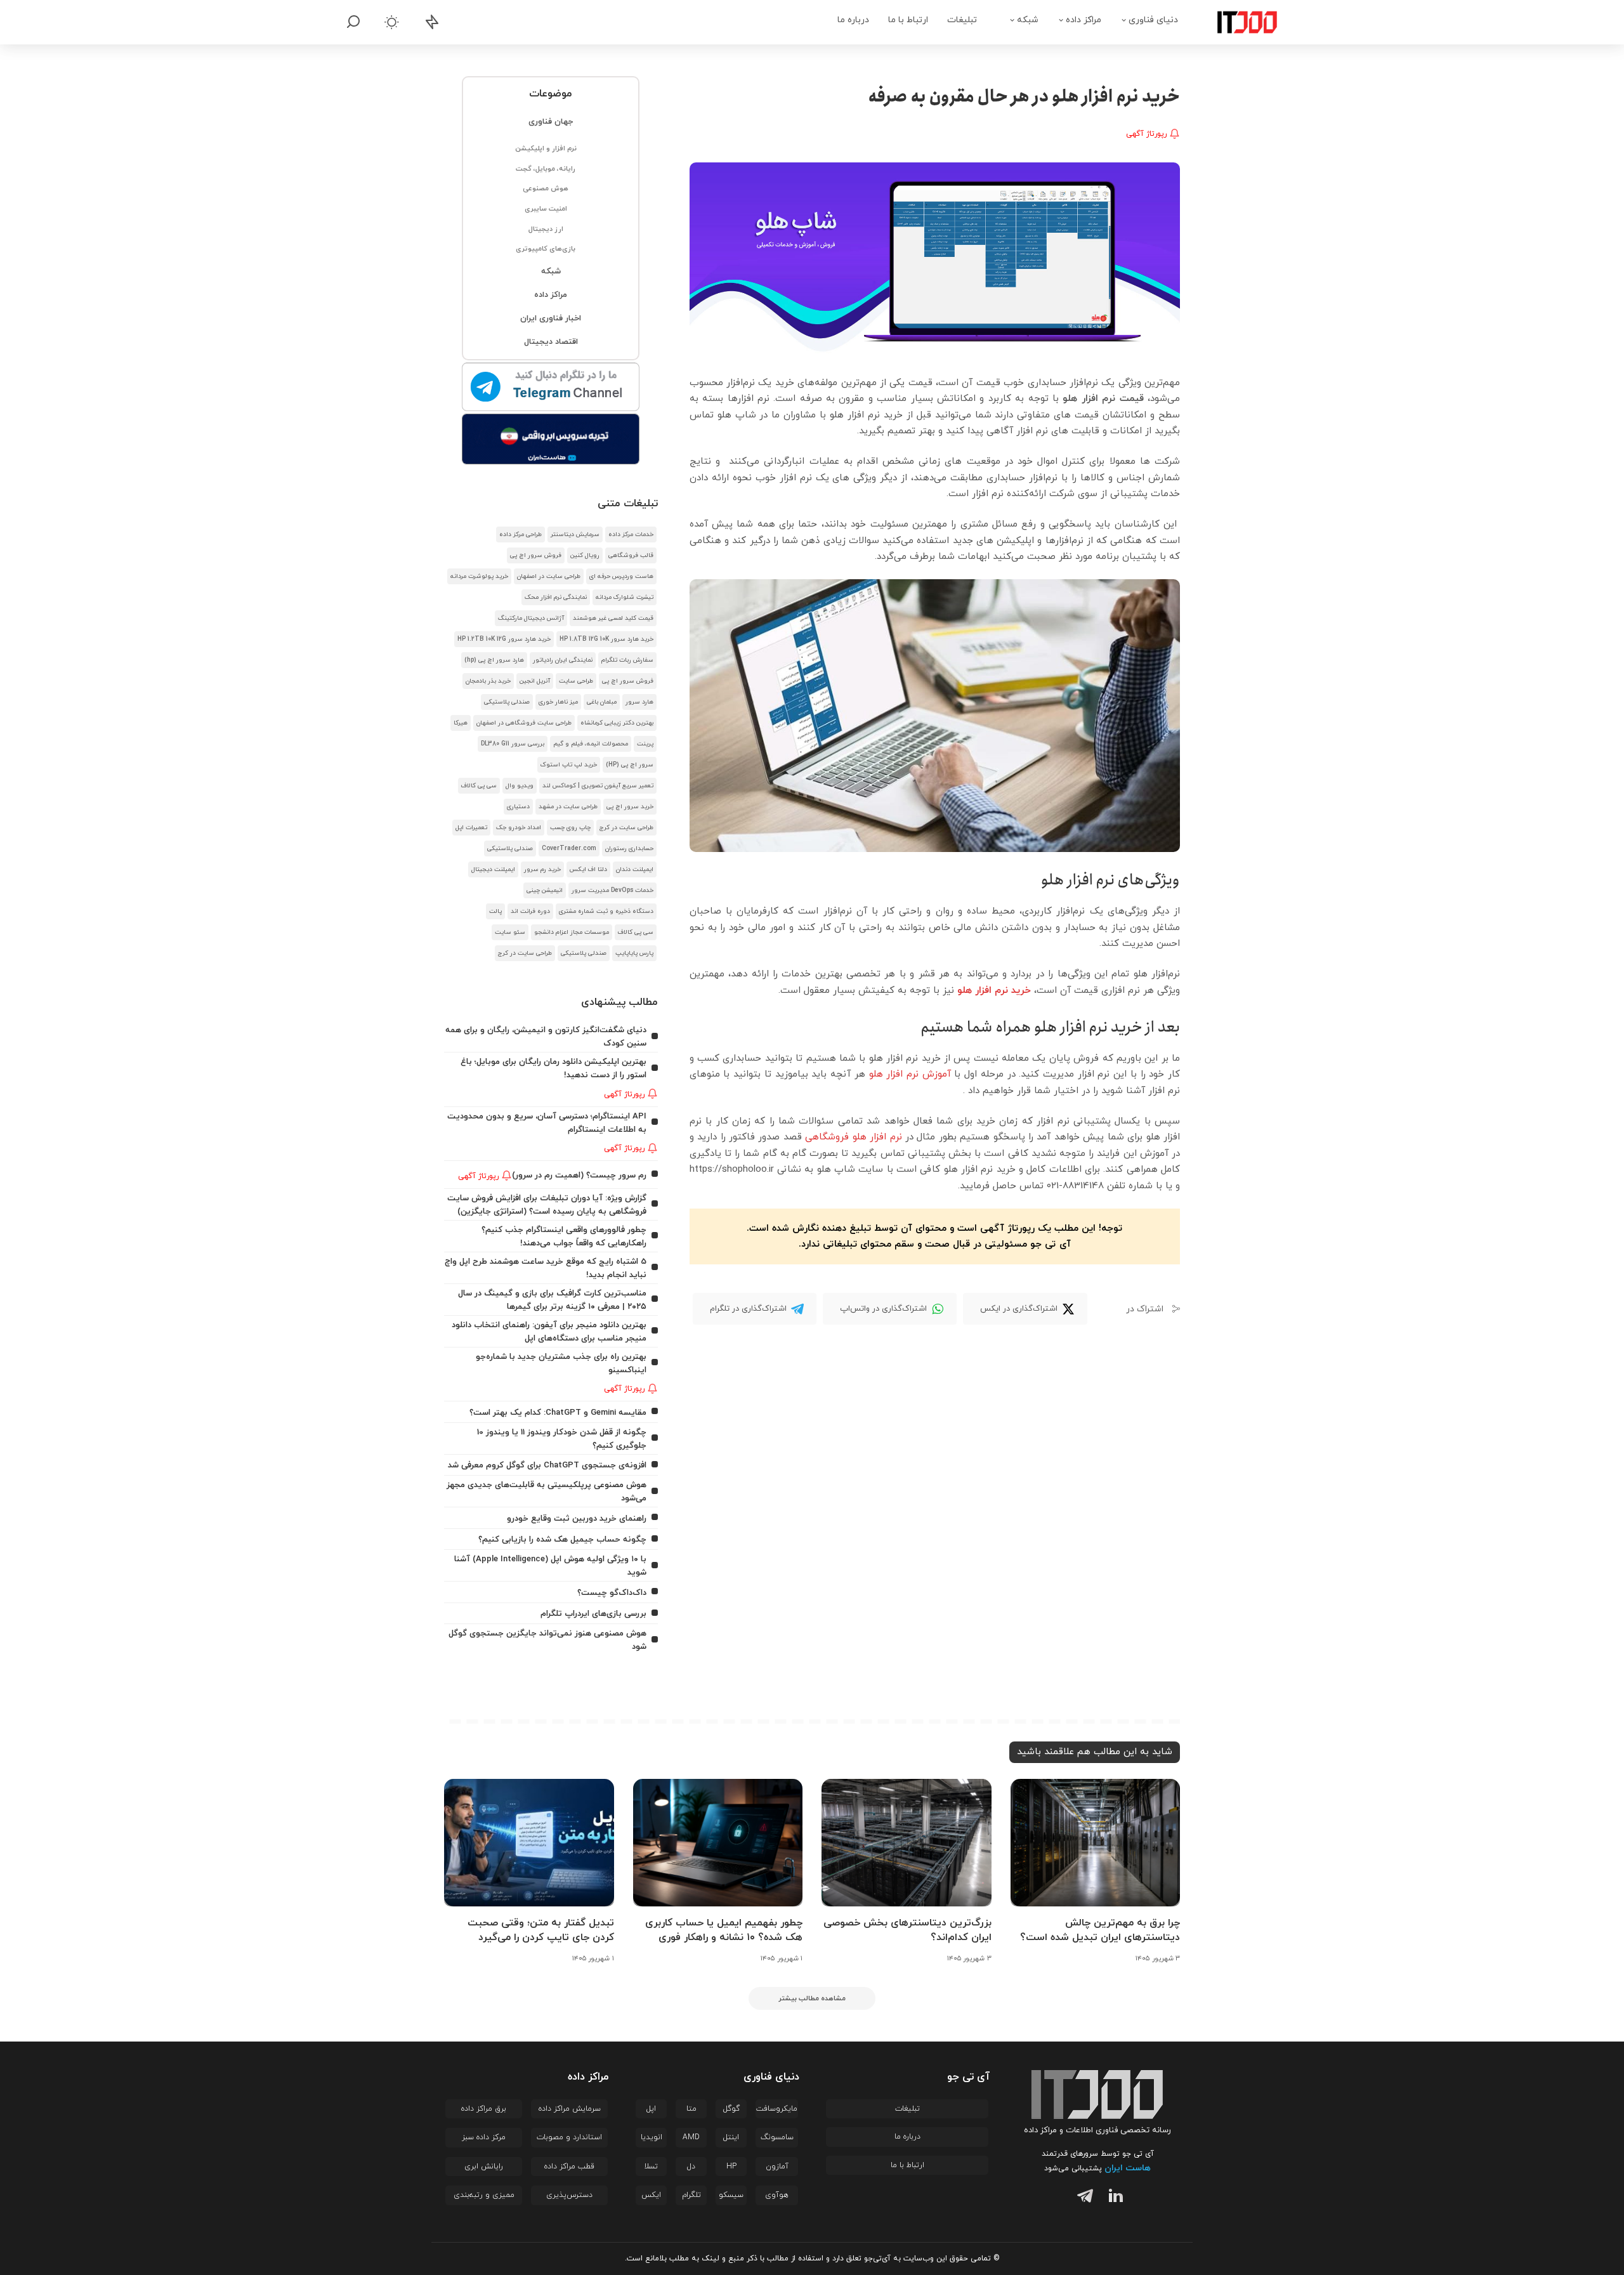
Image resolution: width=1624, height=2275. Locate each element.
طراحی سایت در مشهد (568, 807)
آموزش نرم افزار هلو (910, 1074)
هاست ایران (1128, 2168)
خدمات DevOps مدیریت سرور (612, 890)
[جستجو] (353, 22)
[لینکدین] (1113, 2198)
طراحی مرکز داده (521, 534)
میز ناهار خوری (558, 702)
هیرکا (461, 723)
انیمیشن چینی (545, 890)
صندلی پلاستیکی (507, 702)
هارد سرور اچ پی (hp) (494, 660)
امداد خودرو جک (519, 828)
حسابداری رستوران (629, 849)
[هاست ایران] (551, 439)
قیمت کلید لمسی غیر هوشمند (613, 618)
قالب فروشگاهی (631, 555)
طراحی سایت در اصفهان (549, 576)
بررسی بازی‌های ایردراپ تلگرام (593, 1614)
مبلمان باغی (602, 702)
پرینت (645, 744)
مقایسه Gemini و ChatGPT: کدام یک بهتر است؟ (558, 1413)
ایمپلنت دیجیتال (493, 869)
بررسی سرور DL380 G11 (513, 744)
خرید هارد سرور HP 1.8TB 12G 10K (606, 639)
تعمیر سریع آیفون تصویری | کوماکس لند (598, 786)
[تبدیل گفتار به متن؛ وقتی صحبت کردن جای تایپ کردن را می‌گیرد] (529, 1843)
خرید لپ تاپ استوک (569, 765)
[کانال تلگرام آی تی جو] (551, 388)
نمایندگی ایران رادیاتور (563, 660)
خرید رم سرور (542, 869)
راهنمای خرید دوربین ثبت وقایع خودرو (577, 1518)
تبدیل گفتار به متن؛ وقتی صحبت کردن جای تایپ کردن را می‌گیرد (541, 1930)
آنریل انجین (535, 681)
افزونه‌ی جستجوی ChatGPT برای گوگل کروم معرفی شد (547, 1465)
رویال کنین (585, 555)
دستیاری (518, 807)
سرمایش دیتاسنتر (575, 534)
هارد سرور (639, 702)
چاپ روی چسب (570, 828)
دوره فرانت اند (530, 911)
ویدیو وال (520, 786)
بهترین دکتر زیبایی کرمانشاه (617, 723)
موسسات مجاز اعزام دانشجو (572, 932)
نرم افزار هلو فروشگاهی (853, 1137)
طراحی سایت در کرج (626, 828)
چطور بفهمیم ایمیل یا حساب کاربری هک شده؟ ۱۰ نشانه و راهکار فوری (724, 1930)
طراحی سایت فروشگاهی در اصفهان (524, 723)
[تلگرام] (1082, 2198)
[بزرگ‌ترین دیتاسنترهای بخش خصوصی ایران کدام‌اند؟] (907, 1843)
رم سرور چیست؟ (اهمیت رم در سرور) (579, 1175)
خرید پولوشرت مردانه (479, 576)
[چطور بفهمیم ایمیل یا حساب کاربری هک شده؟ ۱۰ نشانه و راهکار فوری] (718, 1843)
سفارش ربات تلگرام (627, 660)
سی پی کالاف (479, 786)
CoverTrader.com (569, 849)
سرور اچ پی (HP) (630, 765)
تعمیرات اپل (471, 828)
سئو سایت (510, 932)
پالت (495, 911)
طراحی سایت (576, 681)
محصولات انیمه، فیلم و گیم (591, 744)
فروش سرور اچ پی (536, 555)
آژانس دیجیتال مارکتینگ (531, 618)
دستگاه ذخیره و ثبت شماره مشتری (606, 911)
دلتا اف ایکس (588, 869)
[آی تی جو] (1238, 22)
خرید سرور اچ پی (630, 807)
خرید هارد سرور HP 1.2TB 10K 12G (504, 639)
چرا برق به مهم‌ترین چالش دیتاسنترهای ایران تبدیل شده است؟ (1100, 1930)
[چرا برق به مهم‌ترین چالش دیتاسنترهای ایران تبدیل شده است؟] (1096, 1843)
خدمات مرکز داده (631, 534)
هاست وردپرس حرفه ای (621, 576)
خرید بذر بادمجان (488, 681)
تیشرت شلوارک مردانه (625, 597)
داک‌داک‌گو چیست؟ (612, 1593)
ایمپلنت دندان (635, 869)
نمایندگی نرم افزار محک (556, 597)
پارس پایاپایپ (634, 953)
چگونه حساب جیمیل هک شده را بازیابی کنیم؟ (562, 1539)
